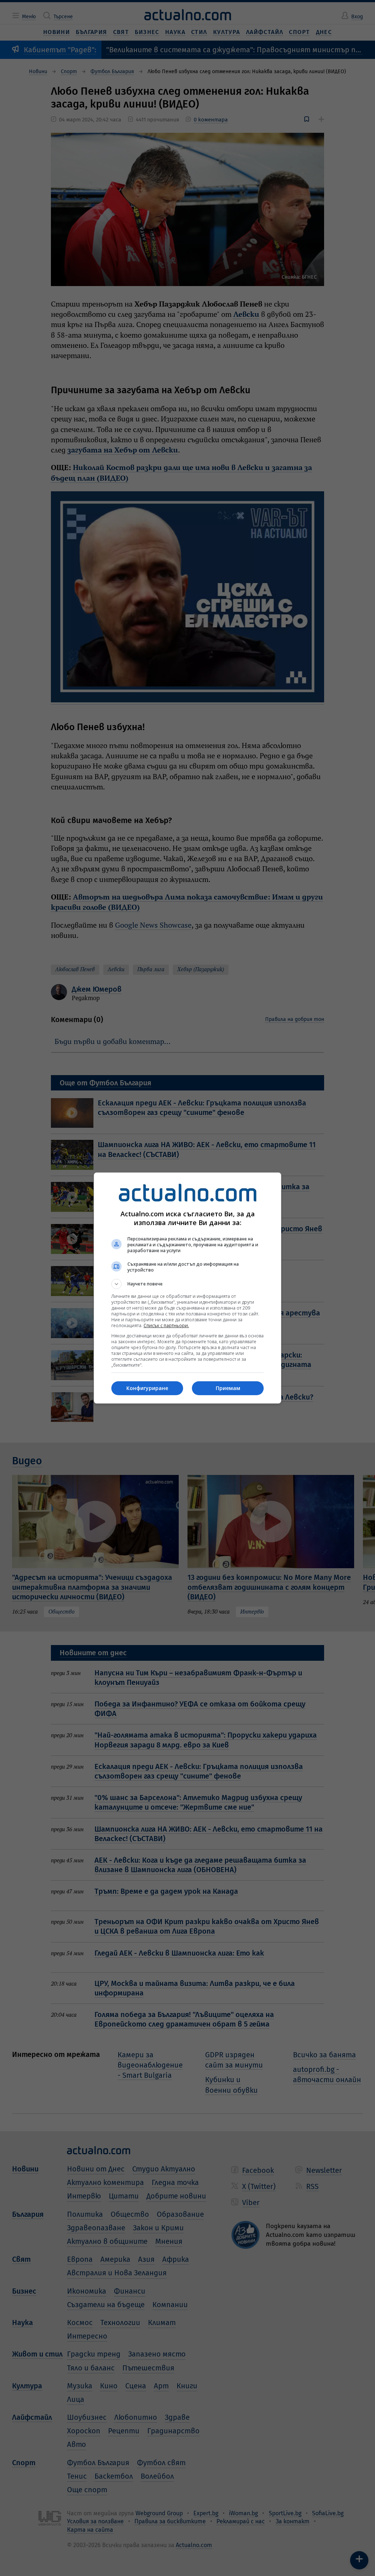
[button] (187, 1284)
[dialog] (187, 1288)
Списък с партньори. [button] (166, 1325)
